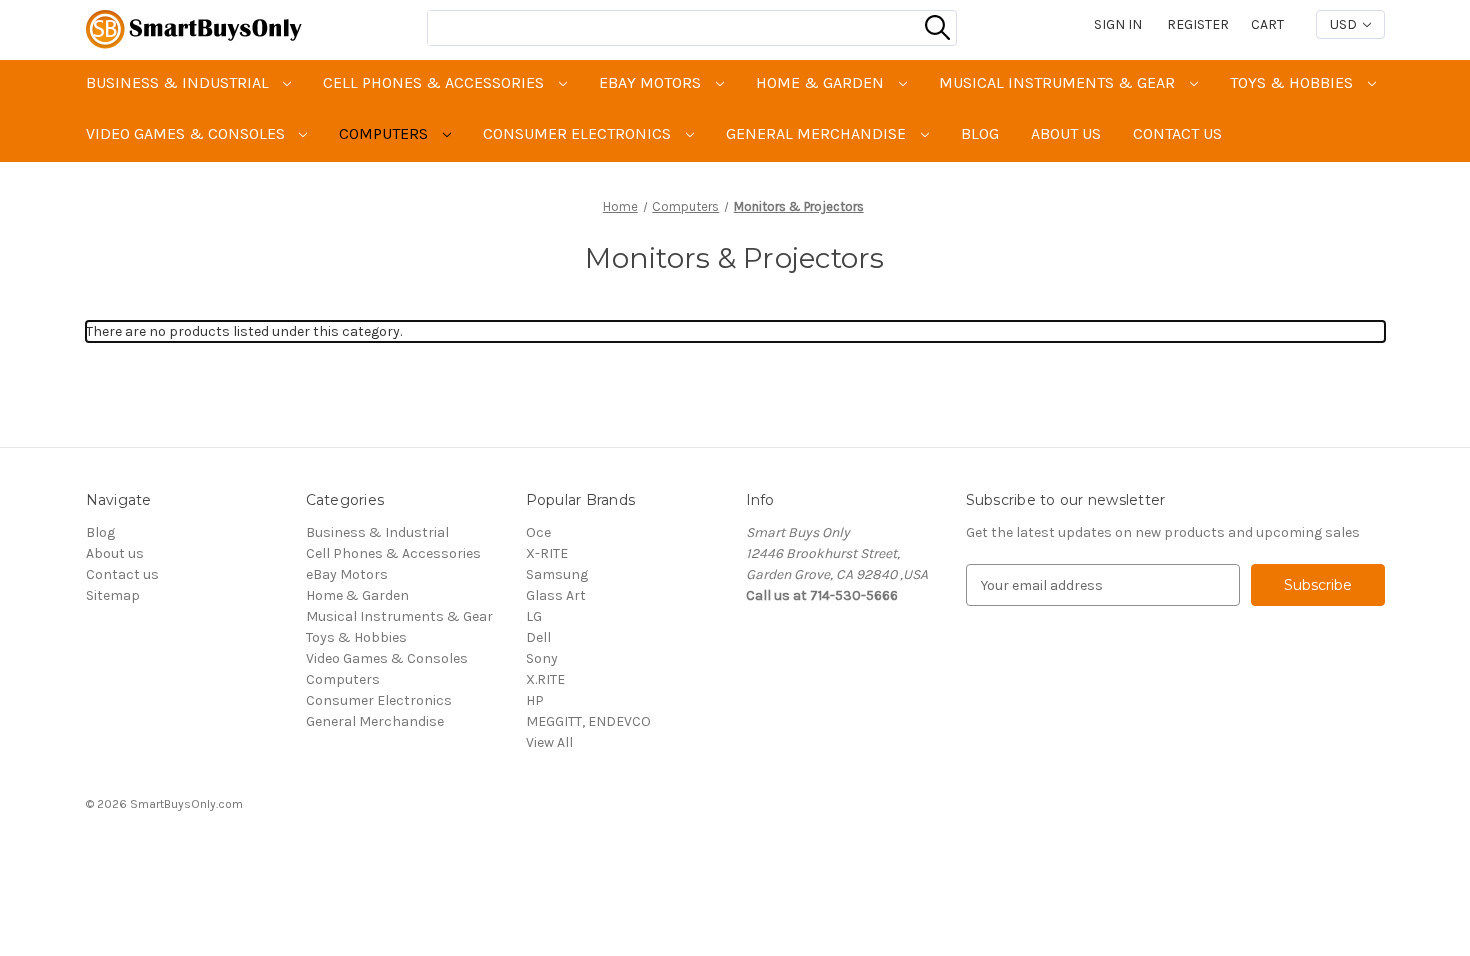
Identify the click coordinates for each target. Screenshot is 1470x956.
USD (1345, 24)
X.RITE (545, 679)
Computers (385, 133)
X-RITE (547, 553)
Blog (980, 133)
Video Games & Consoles (187, 133)
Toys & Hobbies (1293, 82)
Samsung (557, 574)
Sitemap (113, 595)
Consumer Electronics (579, 133)
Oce (538, 532)
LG (534, 616)
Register (1198, 24)
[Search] (937, 28)
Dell (538, 637)
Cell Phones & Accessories (435, 82)
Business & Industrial (179, 82)
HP (535, 700)
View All (549, 742)
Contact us (1177, 133)
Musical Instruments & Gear (1059, 82)
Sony (542, 658)
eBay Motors (652, 82)
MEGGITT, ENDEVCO (588, 721)
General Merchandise (818, 133)
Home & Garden (822, 82)
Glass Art (556, 595)
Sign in (1118, 24)
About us (1066, 133)
